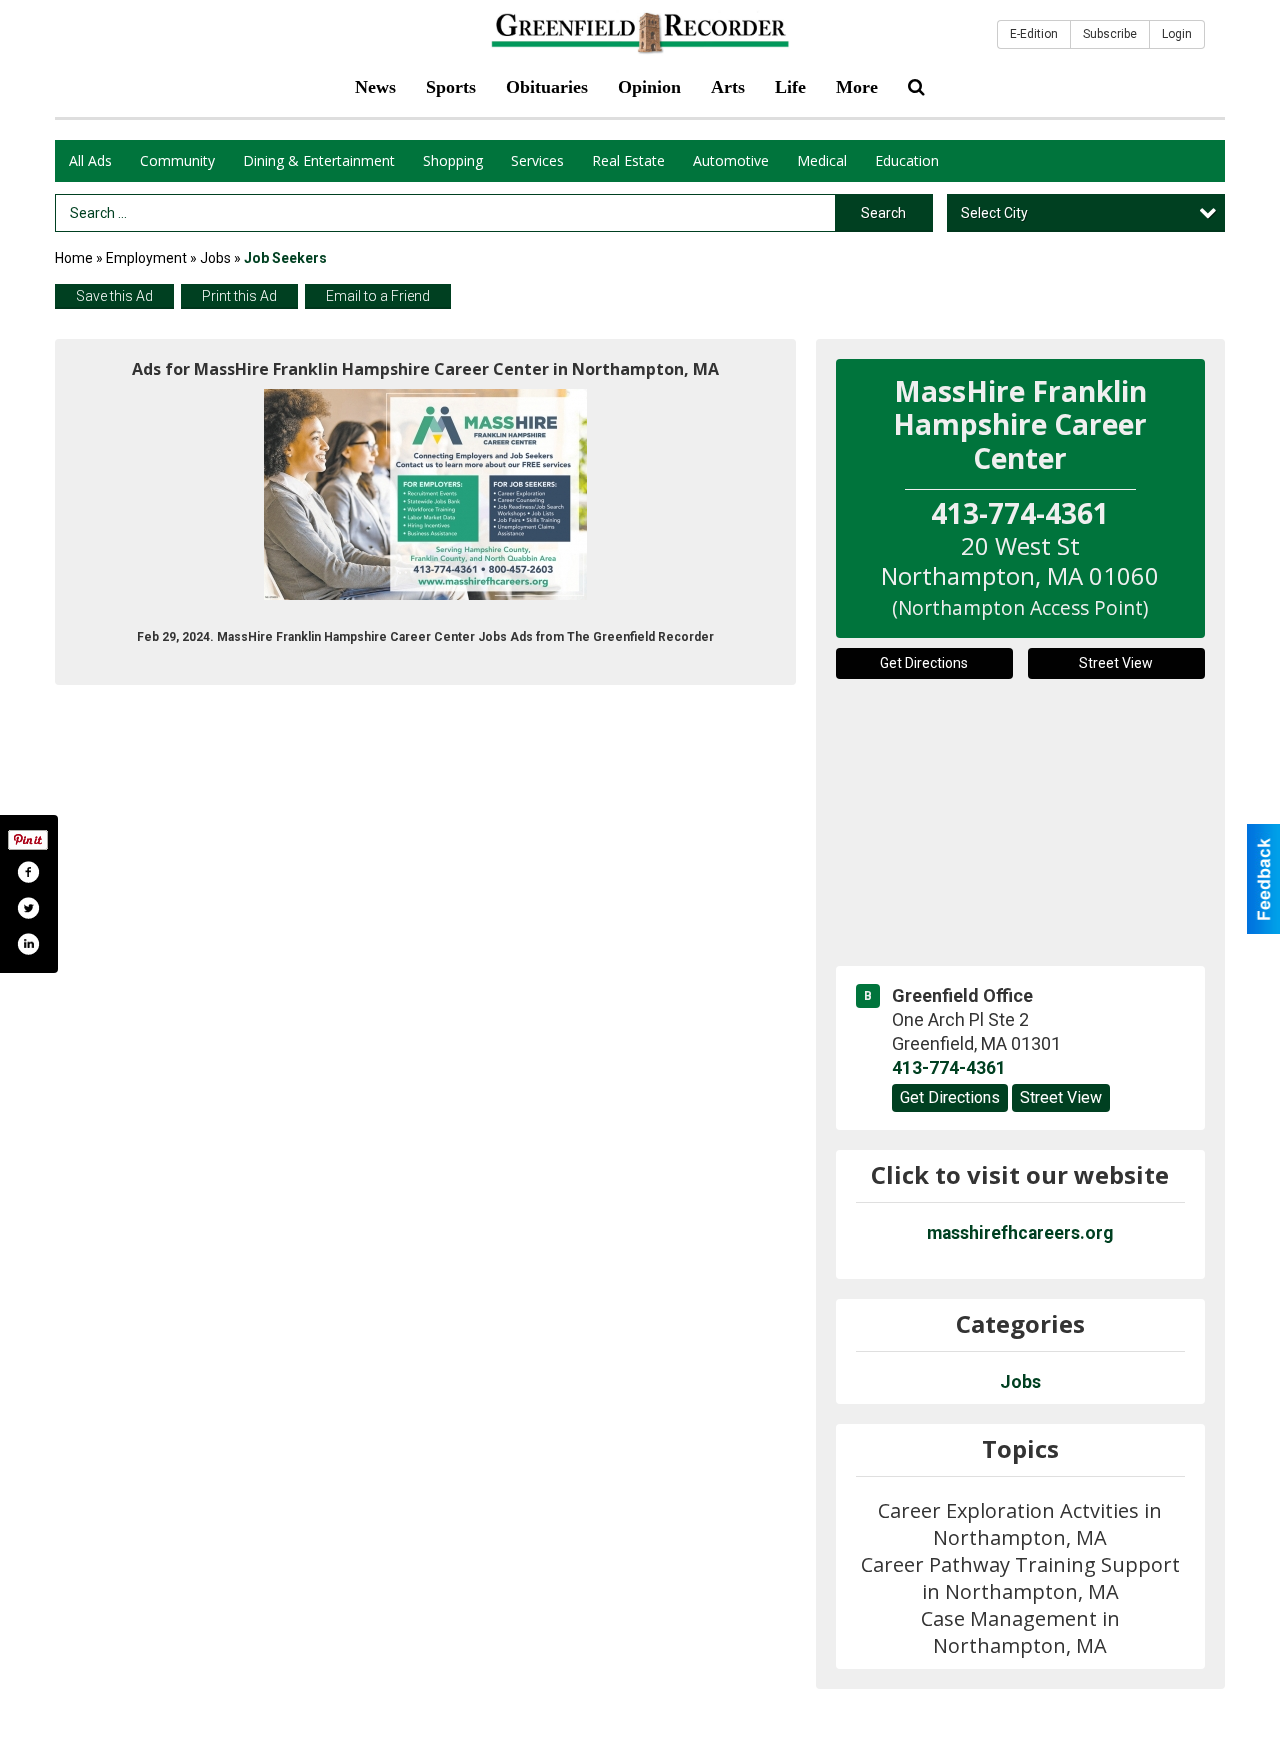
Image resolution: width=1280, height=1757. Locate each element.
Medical (822, 160)
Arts (728, 87)
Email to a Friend (378, 296)
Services (537, 160)
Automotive (731, 160)
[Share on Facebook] (28, 872)
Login (1177, 34)
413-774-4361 (949, 1068)
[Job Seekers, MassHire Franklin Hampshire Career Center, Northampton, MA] (425, 494)
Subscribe (1110, 34)
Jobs (215, 258)
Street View (1116, 663)
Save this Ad (114, 296)
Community (177, 160)
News (375, 87)
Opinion (649, 87)
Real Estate (628, 160)
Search (883, 213)
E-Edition (1034, 34)
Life (790, 87)
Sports (451, 87)
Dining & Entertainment (319, 160)
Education (907, 160)
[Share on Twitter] (28, 908)
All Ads (90, 160)
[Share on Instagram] (28, 944)
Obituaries (547, 87)
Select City (994, 213)
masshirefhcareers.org (1020, 1233)
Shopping (453, 160)
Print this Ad (239, 296)
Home (74, 258)
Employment (146, 258)
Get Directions (924, 663)
